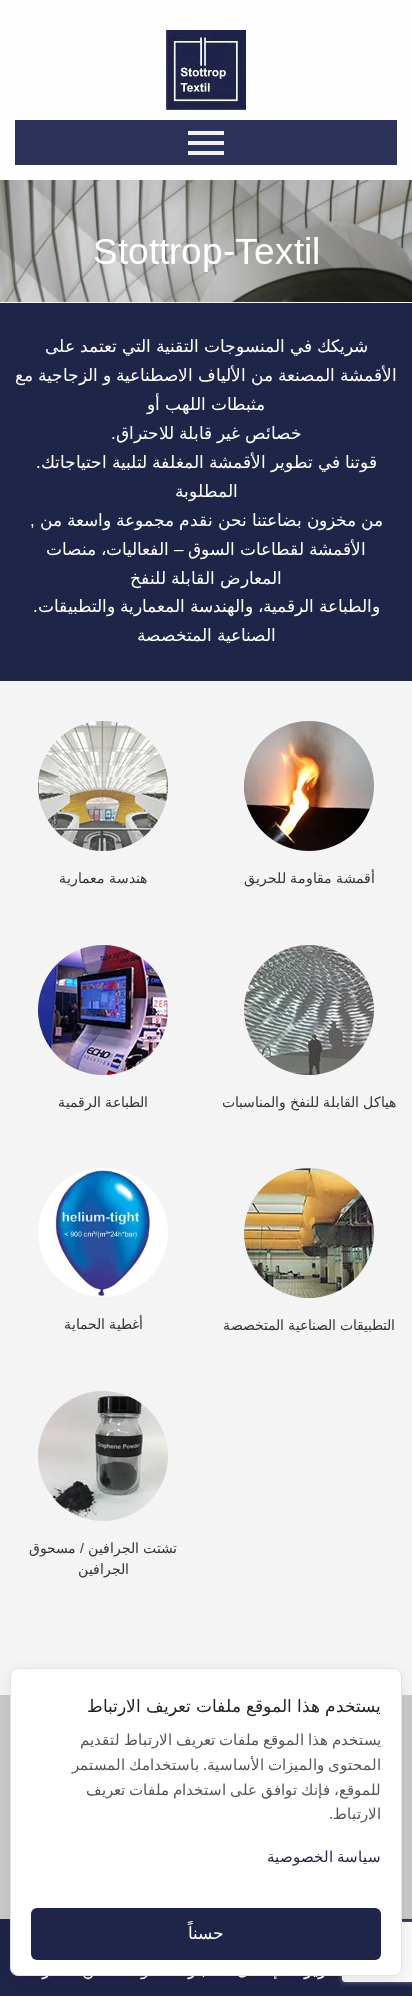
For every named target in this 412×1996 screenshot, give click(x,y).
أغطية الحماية (103, 1324)
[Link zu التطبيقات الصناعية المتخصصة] (309, 1232)
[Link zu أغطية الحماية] (103, 1231)
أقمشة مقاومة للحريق (309, 878)
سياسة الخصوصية (324, 1856)
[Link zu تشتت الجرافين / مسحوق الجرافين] (103, 1455)
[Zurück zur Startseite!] (206, 70)
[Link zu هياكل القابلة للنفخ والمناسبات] (309, 1008)
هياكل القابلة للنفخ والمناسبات (309, 1102)
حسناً (206, 1933)
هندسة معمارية (103, 878)
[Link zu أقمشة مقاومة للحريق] (309, 785)
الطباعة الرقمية (103, 1102)
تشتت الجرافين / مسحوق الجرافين (103, 1558)
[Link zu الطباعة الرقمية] (103, 1008)
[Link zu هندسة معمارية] (103, 785)
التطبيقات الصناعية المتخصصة (309, 1325)
